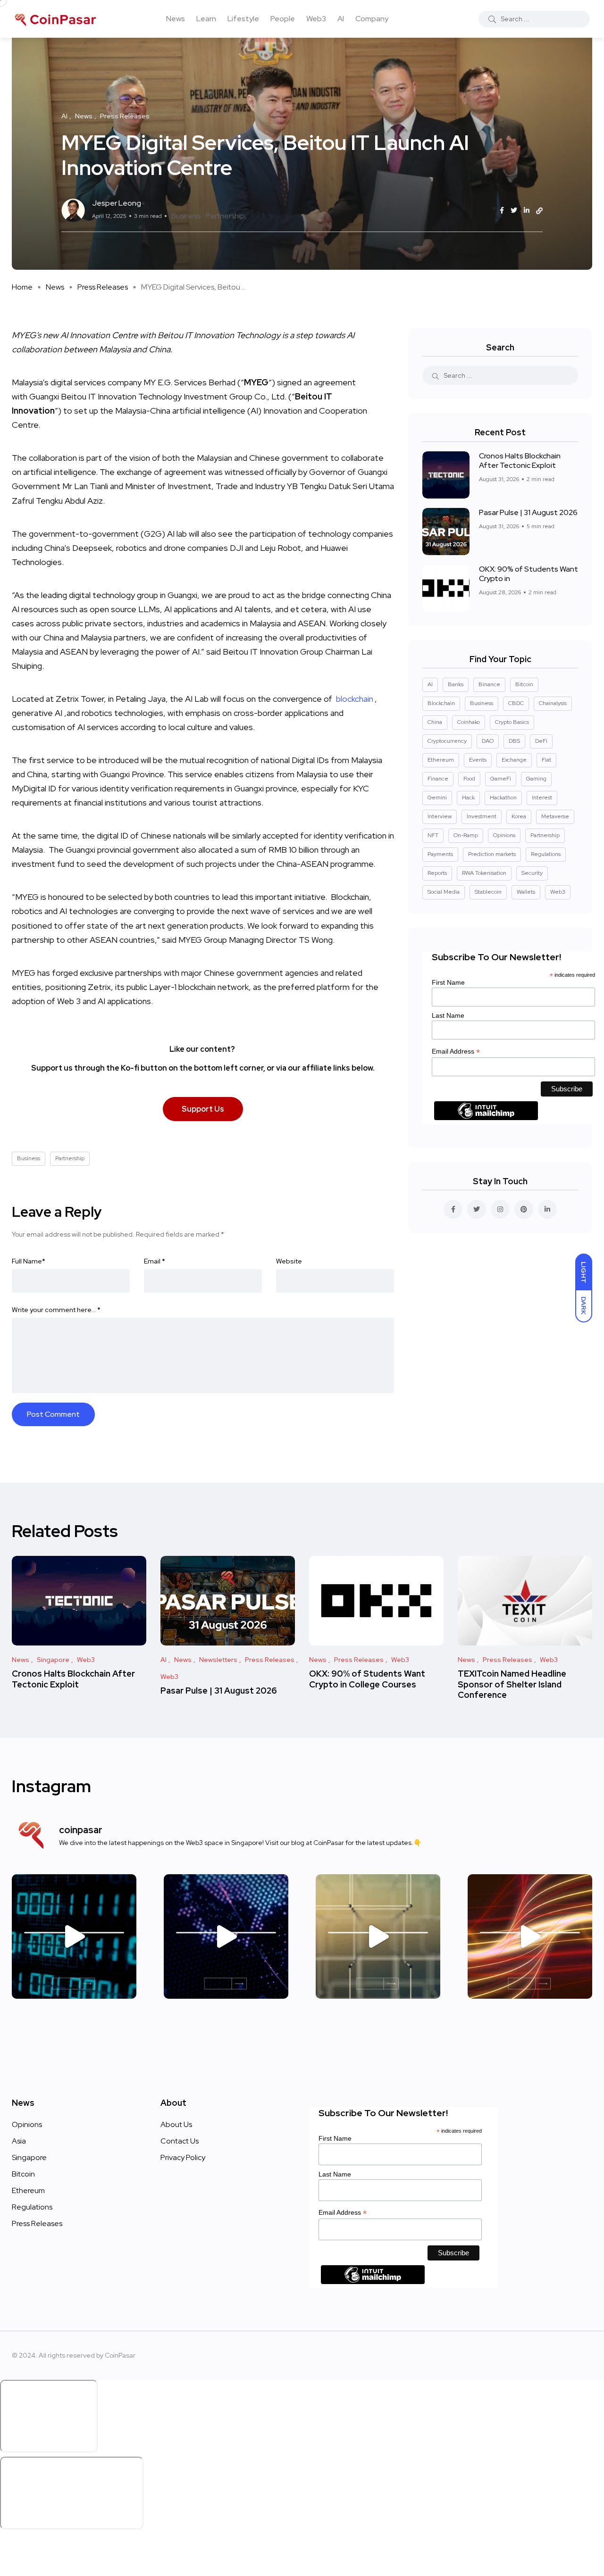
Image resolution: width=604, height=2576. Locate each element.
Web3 (316, 19)
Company (372, 19)
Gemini (437, 798)
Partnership (225, 216)
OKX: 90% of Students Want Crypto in (528, 574)
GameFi (501, 779)
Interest (542, 798)
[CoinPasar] (56, 19)
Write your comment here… (56, 1310)
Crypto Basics (512, 722)
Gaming (536, 779)
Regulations (546, 854)
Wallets (526, 892)
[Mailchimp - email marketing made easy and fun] (486, 1117)
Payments (440, 854)
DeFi (541, 741)
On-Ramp (466, 835)
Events (478, 760)
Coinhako (469, 722)
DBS (514, 741)
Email (155, 1261)
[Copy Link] (539, 211)
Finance (438, 779)
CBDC (516, 703)
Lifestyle (243, 19)
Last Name (448, 1015)
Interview (440, 816)
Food (469, 779)
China (435, 722)
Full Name (29, 1261)
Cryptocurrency (447, 741)
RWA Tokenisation (484, 873)
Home (22, 287)
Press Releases (103, 287)
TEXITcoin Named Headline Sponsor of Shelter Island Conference (512, 1684)
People (283, 19)
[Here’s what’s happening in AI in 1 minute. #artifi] (74, 1936)
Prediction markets (492, 854)
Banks (456, 684)
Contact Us (180, 2141)
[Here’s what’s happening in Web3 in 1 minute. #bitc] (226, 1936)
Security (532, 873)
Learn (206, 19)
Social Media (444, 892)
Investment (482, 816)
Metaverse (555, 816)
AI (341, 19)
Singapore (29, 2157)
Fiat (546, 760)
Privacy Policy (183, 2157)
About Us (176, 2124)
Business (186, 216)
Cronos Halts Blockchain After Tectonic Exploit (520, 461)
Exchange (514, 760)
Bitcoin (524, 684)
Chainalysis (553, 703)
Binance (489, 684)
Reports (437, 873)
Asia (19, 2141)
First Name (448, 982)
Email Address (456, 1051)
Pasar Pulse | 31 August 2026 (528, 512)
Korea (519, 816)
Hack (468, 798)
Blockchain (441, 703)
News (176, 19)
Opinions (504, 835)
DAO (488, 741)
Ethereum (441, 760)
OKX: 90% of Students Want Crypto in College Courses (367, 1679)
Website (289, 1261)
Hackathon (503, 798)
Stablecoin (488, 892)
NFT (433, 835)
